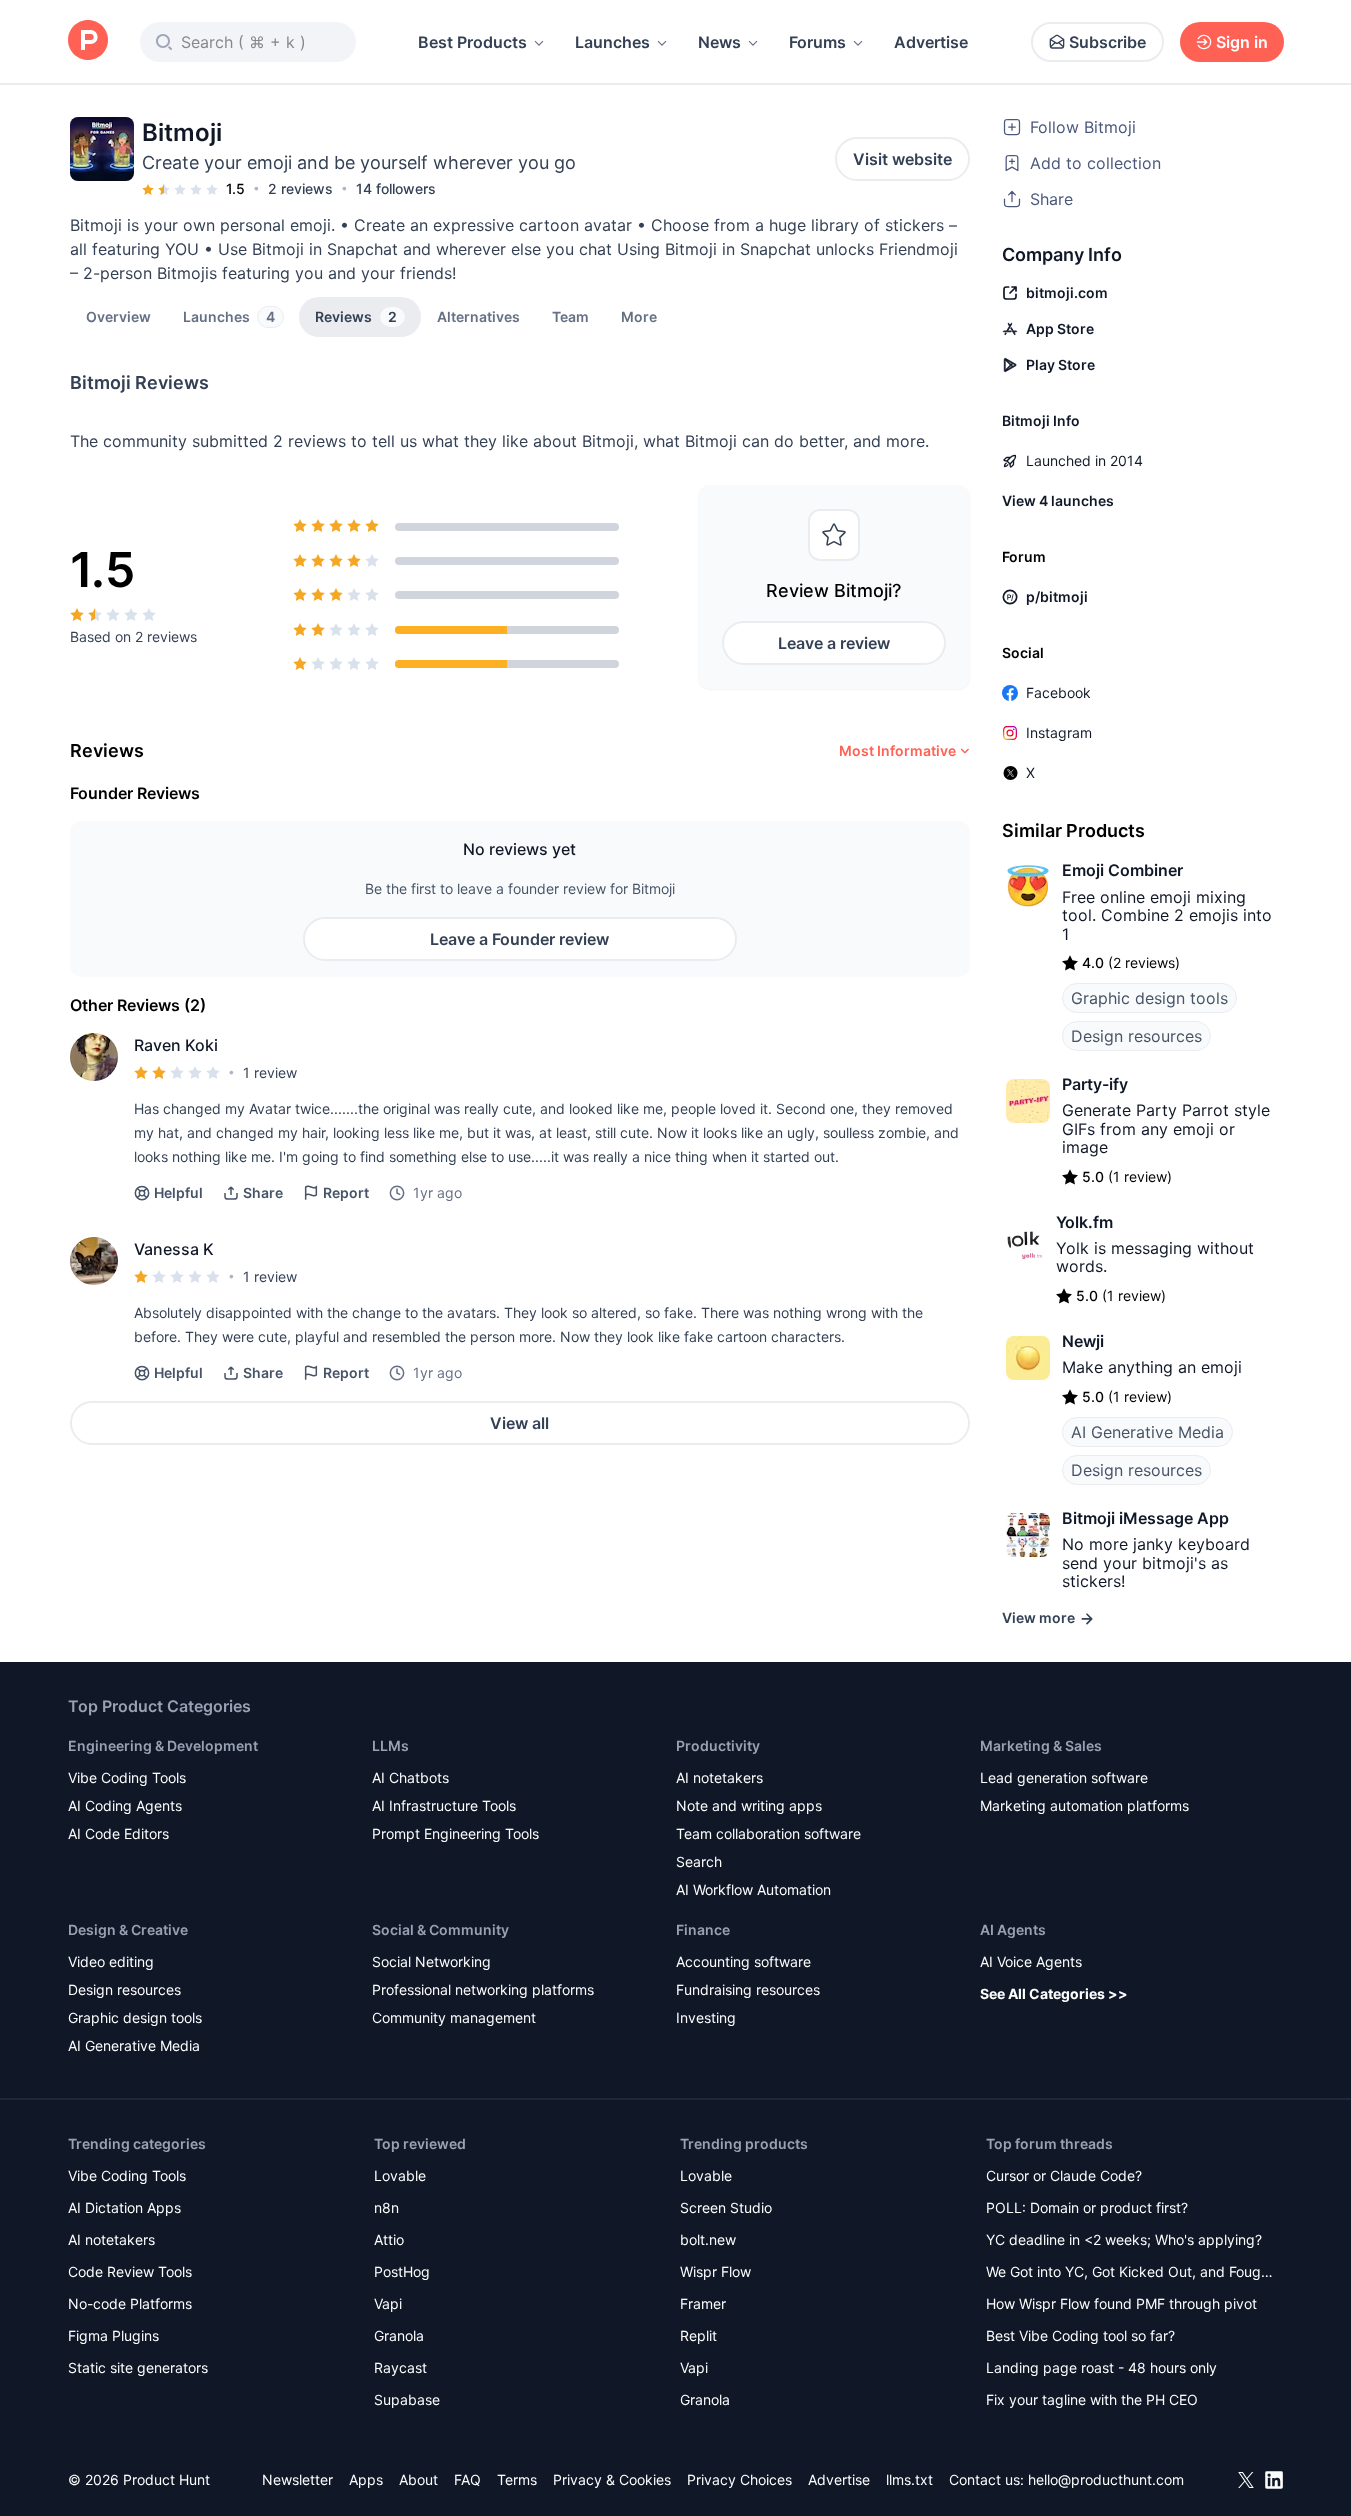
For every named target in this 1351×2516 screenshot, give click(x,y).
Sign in (1242, 42)
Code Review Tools (130, 2271)
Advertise (931, 42)
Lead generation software (1064, 1777)
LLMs (390, 1745)
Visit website (902, 159)
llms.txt (909, 2479)
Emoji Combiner (1122, 870)
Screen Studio (726, 2207)
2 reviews (300, 188)
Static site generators (138, 2367)
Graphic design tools (1149, 998)
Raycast (400, 2367)
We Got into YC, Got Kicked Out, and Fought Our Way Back (1130, 2273)
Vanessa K (174, 1249)
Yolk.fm (1084, 1222)
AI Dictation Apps (124, 2207)
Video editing (111, 1961)
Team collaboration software (768, 1833)
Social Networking (431, 1961)
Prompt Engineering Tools (455, 1833)
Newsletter (297, 2479)
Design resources (1136, 1036)
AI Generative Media (1147, 1432)
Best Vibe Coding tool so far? (1080, 2335)
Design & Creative (128, 1929)
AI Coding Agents (125, 1805)
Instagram (1059, 732)
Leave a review (834, 643)
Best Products (472, 42)
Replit (698, 2335)
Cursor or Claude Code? (1064, 2175)
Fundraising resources (748, 1989)
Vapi (388, 2303)
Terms (517, 2479)
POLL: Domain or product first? (1087, 2207)
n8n (386, 2207)
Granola (399, 2335)
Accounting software (743, 1961)
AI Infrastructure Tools (444, 1805)
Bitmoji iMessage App (1145, 1518)
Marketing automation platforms (1084, 1805)
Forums (817, 42)
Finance (703, 1929)
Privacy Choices (739, 2479)
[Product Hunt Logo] (88, 41)
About (418, 2479)
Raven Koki (176, 1045)
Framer (703, 2303)
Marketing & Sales (1041, 1745)
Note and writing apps (749, 1805)
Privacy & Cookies (612, 2479)
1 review (270, 1072)
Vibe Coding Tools (127, 1777)
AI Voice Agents (1031, 1961)
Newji (1083, 1341)
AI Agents (1013, 1929)
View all (519, 1423)
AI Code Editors (118, 1833)
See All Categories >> (1054, 1993)
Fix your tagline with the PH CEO (1092, 2399)
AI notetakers (719, 1777)
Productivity (718, 1745)
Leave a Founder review (519, 939)
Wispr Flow (715, 2271)
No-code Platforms (130, 2303)
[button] (639, 316)
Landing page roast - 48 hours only (1101, 2367)
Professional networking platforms (483, 1989)
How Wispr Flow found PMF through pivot (1121, 2303)
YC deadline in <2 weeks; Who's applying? (1124, 2239)
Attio (389, 2239)
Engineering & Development (163, 1745)
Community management (454, 2017)
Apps (366, 2479)
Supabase (407, 2399)
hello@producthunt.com (1106, 2479)
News (719, 42)
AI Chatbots (410, 1777)
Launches (612, 42)
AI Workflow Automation (753, 1889)
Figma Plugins (113, 2335)
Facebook (1058, 692)
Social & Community (440, 1929)
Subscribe (1107, 42)
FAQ (467, 2479)
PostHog (402, 2271)
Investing (706, 2017)
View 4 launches (1058, 500)
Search (699, 1861)
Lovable (400, 2175)
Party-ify (1095, 1084)
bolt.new (708, 2239)
